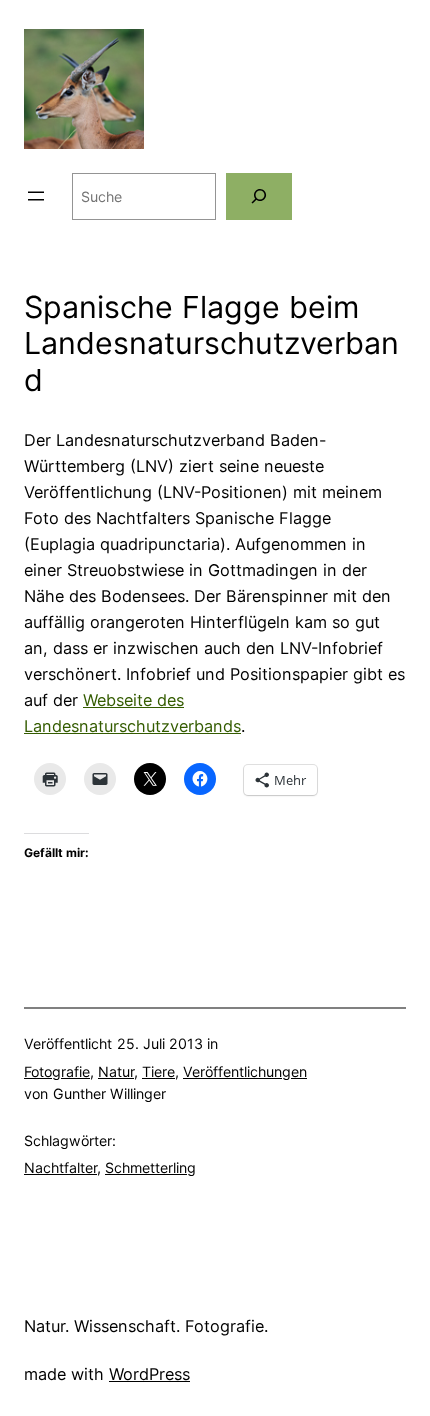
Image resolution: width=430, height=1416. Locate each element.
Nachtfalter (60, 1167)
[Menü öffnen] (36, 196)
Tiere (158, 1071)
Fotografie (57, 1071)
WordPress (149, 1374)
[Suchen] (259, 196)
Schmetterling (150, 1167)
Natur (116, 1071)
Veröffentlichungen (245, 1071)
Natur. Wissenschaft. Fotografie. (146, 1326)
